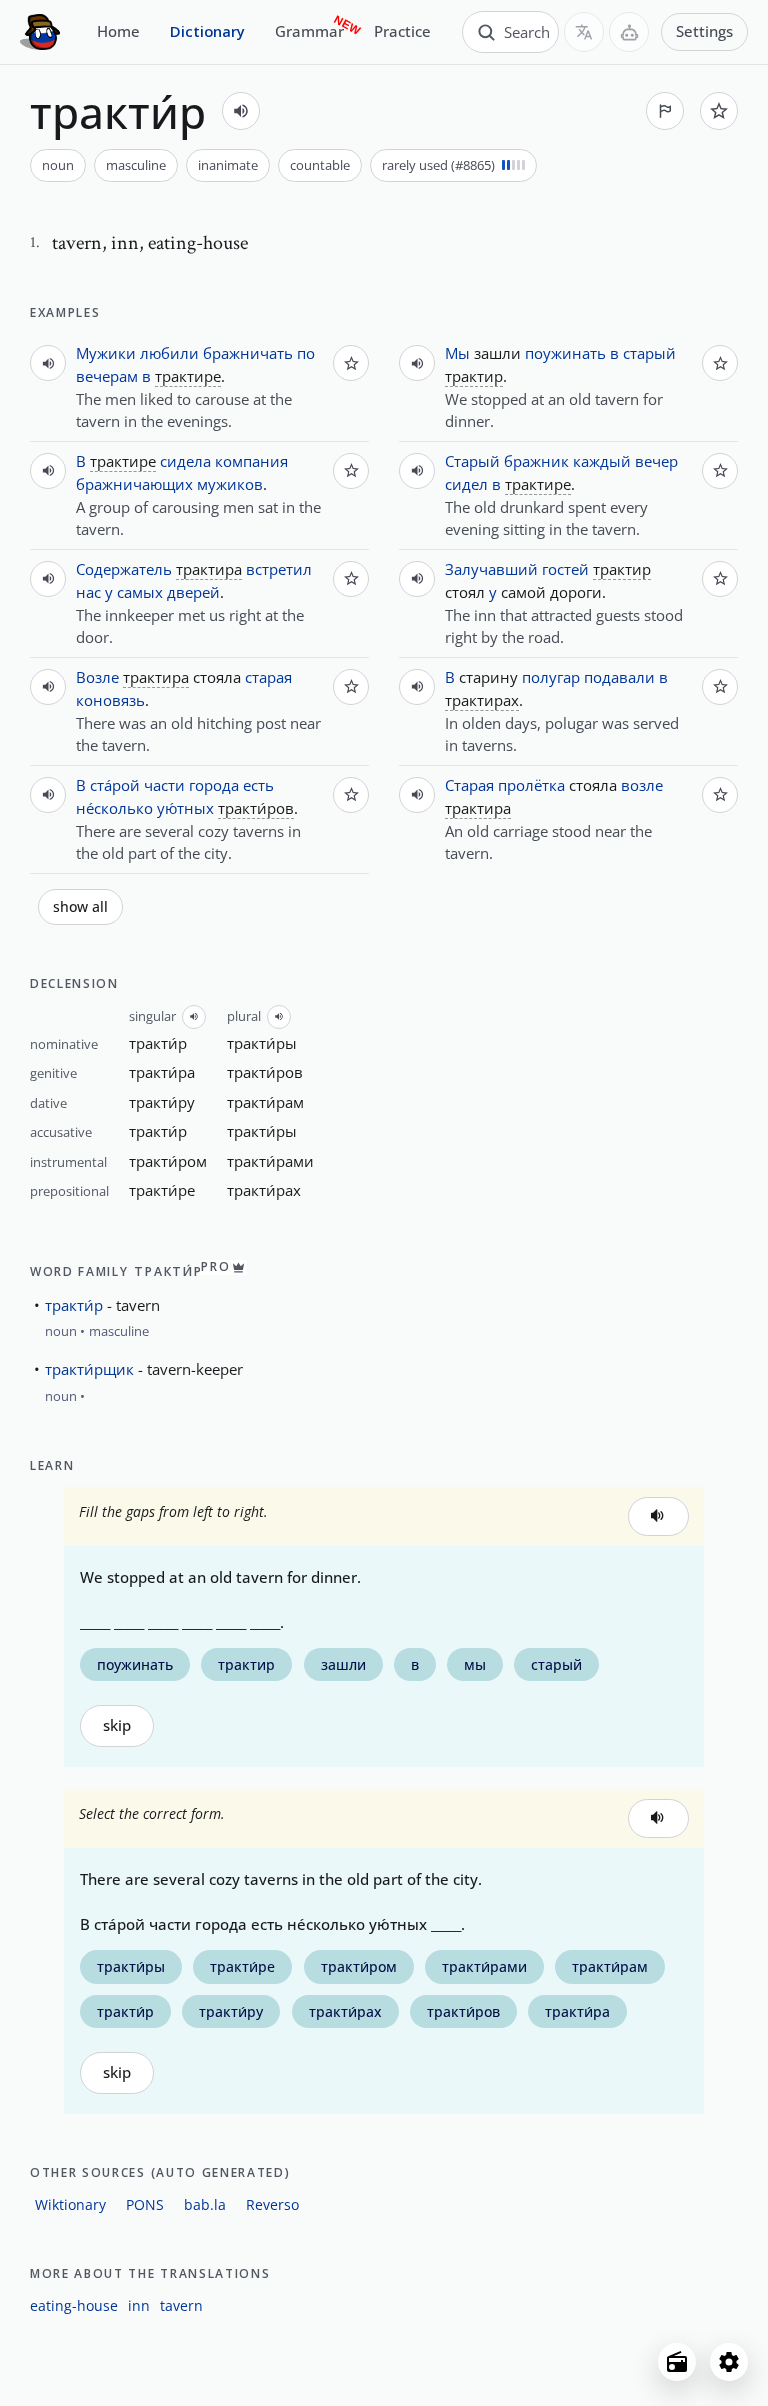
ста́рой (115, 785)
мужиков (230, 484)
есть (258, 785)
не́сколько (114, 808)
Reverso (272, 2204)
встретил (279, 569)
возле (642, 785)
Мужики (106, 353)
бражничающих (134, 484)
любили (169, 353)
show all (80, 907)
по (306, 353)
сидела (185, 461)
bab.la (205, 2204)
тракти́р (74, 1305)
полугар (551, 677)
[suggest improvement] (665, 111)
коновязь (110, 700)
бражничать (248, 353)
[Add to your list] (719, 111)
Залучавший (491, 569)
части (164, 785)
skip (117, 1725)
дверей (193, 592)
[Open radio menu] (677, 2362)
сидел (466, 484)
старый (649, 353)
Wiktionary (70, 2204)
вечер (656, 461)
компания (251, 461)
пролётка (531, 785)
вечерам (107, 376)
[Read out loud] (241, 111)
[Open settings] (729, 2362)
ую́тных (185, 808)
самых (140, 592)
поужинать (565, 353)
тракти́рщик (89, 1369)
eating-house (74, 2305)
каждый (602, 461)
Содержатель (124, 569)
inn (139, 2305)
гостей (565, 569)
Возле (97, 677)
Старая (469, 785)
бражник (536, 461)
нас (88, 592)
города (214, 785)
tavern (181, 2305)
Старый (472, 461)
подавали (619, 677)
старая (268, 677)
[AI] (629, 32)
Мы (457, 353)
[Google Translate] (584, 32)
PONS (145, 2204)
